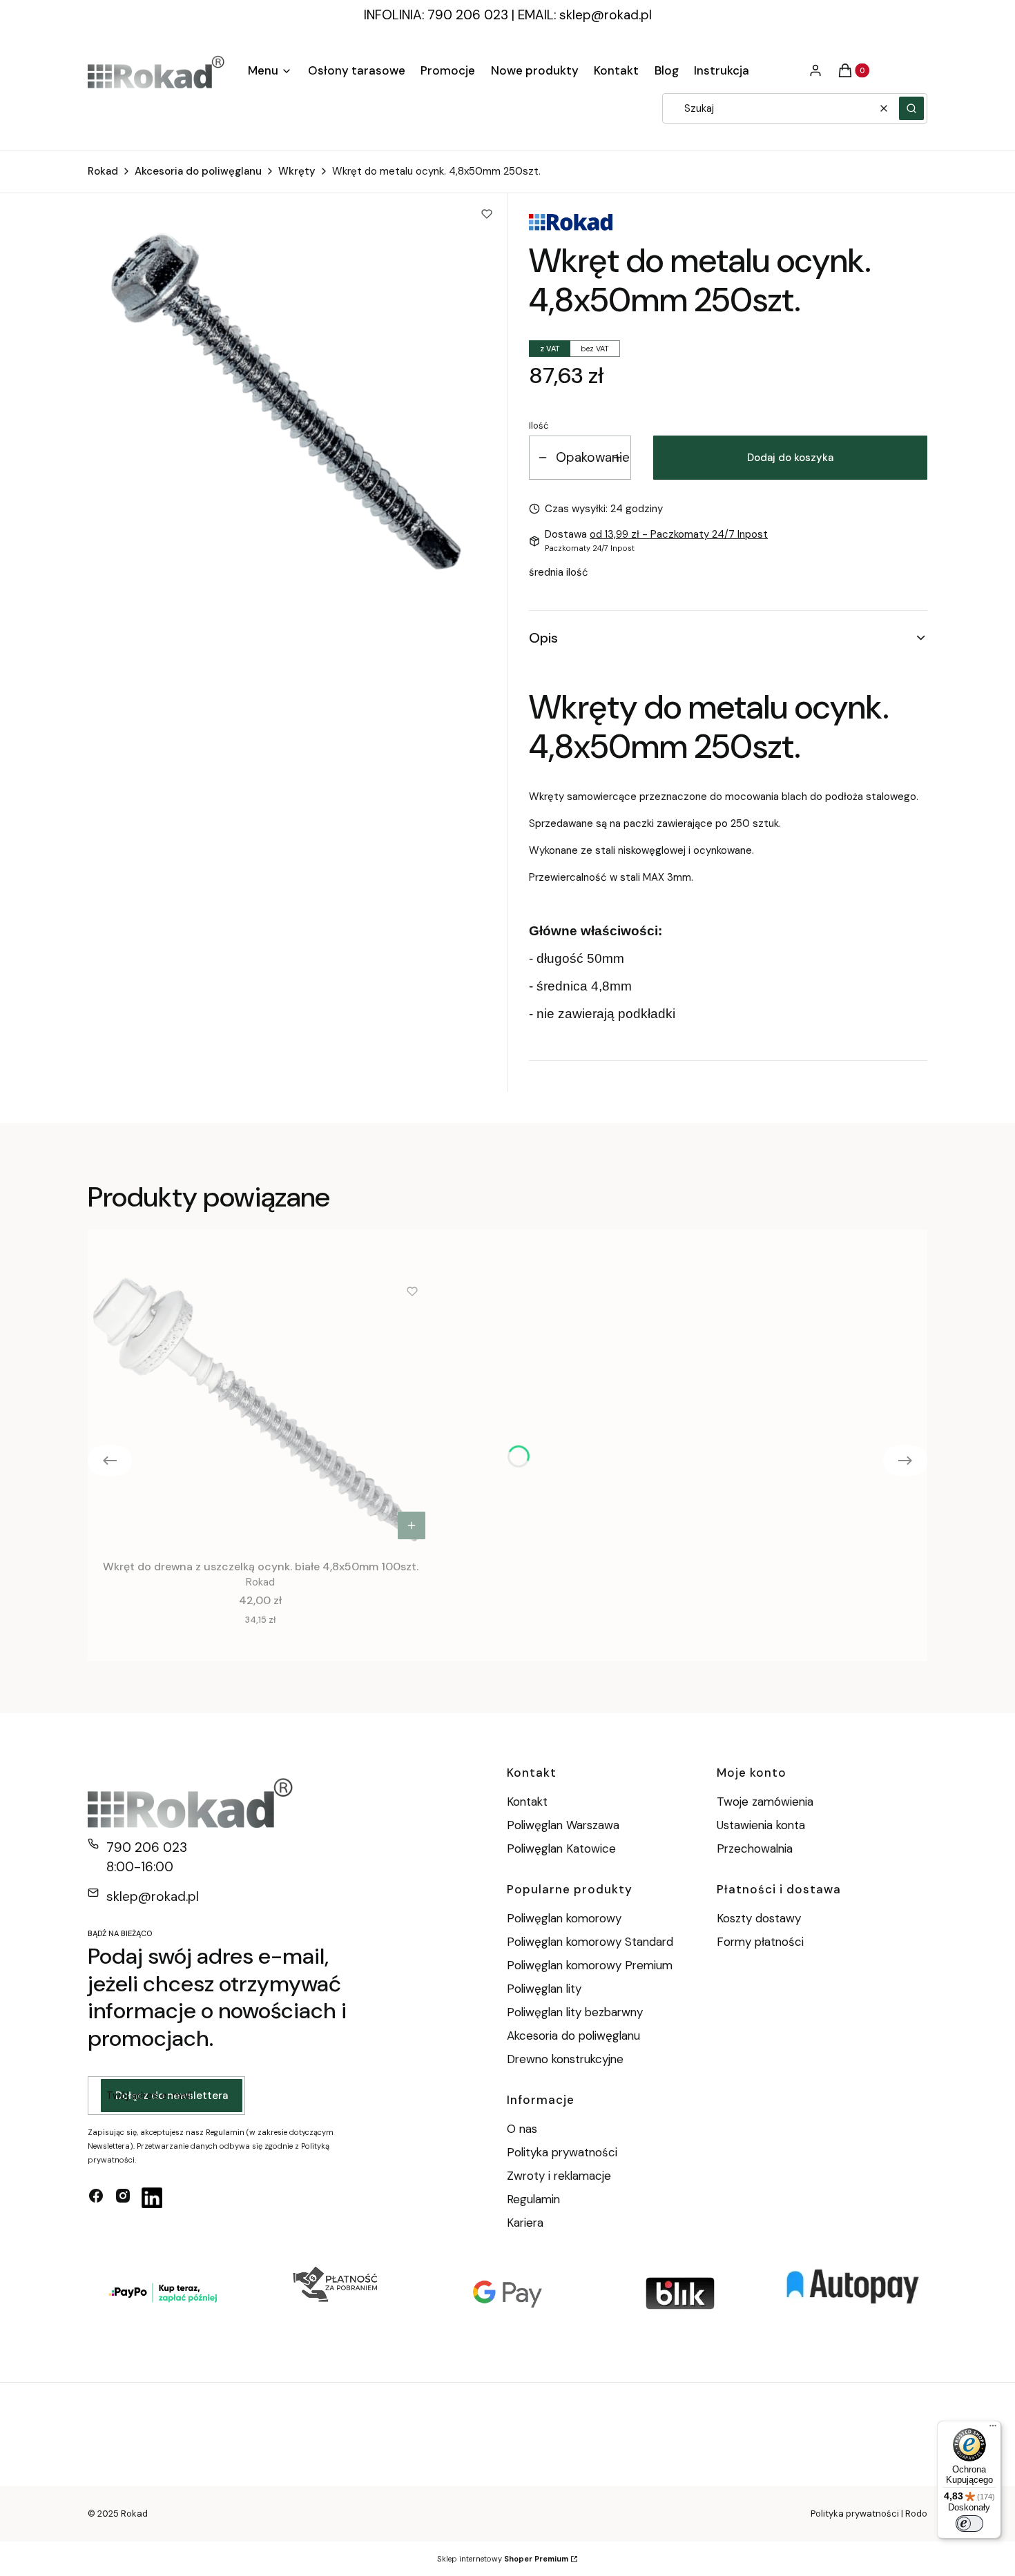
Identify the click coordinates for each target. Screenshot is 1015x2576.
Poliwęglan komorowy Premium (590, 1965)
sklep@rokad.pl (606, 15)
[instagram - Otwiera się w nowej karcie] (123, 2198)
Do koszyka (412, 1525)
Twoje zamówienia (765, 1802)
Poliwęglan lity (544, 1989)
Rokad (103, 171)
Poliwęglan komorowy (564, 1918)
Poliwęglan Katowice (561, 1848)
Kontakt (527, 1802)
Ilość (539, 426)
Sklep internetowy (503, 2559)
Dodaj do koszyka (790, 458)
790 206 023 (147, 1847)
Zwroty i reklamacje (559, 2176)
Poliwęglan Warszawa (563, 1825)
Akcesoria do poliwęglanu (198, 171)
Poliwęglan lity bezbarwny (575, 2012)
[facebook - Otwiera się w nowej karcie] (96, 2198)
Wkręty (297, 171)
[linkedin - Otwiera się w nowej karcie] (152, 2198)
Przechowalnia (755, 1848)
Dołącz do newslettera (172, 2096)
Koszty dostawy (759, 1918)
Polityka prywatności (562, 2152)
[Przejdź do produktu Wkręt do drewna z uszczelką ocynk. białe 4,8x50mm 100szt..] (260, 1409)
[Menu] (993, 2429)
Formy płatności (760, 1942)
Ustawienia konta (761, 1825)
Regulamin (533, 2199)
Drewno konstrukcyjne (565, 2059)
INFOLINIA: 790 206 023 (436, 15)
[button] (911, 108)
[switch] (969, 2524)
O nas (522, 2129)
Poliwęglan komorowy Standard (590, 1942)
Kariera (525, 2223)
